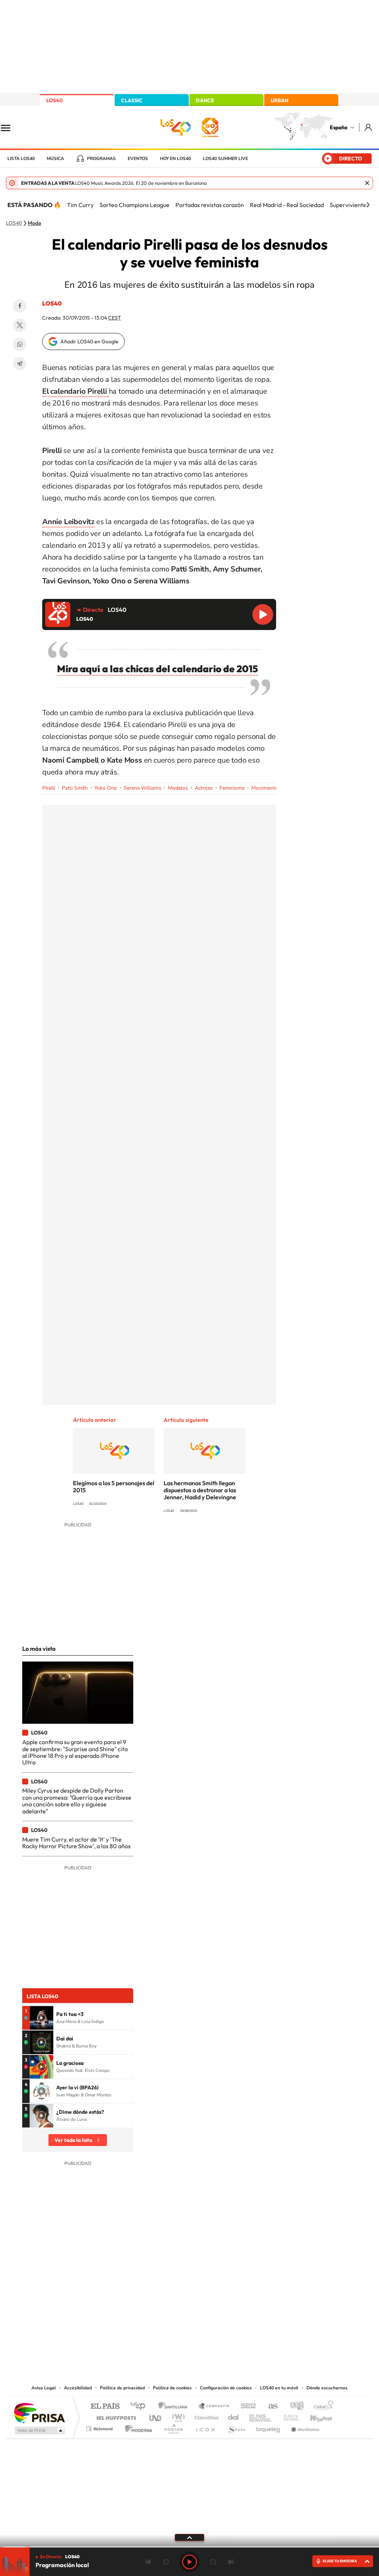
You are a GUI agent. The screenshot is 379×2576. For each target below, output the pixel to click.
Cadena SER (246, 2407)
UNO (156, 2416)
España (338, 127)
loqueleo (269, 2427)
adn (294, 2407)
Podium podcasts (173, 2427)
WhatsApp (20, 344)
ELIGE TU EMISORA (340, 2561)
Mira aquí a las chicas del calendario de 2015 (157, 669)
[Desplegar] (189, 2537)
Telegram (20, 364)
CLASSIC (132, 100)
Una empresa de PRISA (39, 2412)
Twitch (219, 2309)
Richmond (100, 2427)
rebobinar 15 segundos (166, 2562)
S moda (236, 2427)
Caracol (321, 2407)
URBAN (279, 100)
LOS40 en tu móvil (279, 2388)
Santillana (175, 2407)
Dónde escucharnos (327, 2388)
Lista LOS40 (21, 159)
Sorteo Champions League (135, 205)
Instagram (145, 2309)
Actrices (204, 788)
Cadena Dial (234, 2416)
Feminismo (232, 788)
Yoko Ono (106, 788)
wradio (177, 2416)
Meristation (304, 2427)
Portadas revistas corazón (210, 205)
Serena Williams (142, 788)
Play (189, 2562)
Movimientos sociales (276, 788)
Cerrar (367, 183)
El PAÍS (105, 2407)
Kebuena (315, 2416)
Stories (234, 2309)
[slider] (189, 2547)
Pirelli (49, 788)
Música (55, 159)
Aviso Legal (44, 2388)
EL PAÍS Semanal (261, 2416)
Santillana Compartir (214, 2407)
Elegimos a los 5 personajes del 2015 (114, 1487)
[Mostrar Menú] (10, 127)
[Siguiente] (368, 205)
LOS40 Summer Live (225, 159)
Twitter (20, 325)
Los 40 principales (140, 2407)
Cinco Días (205, 2416)
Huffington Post (115, 2416)
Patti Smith (75, 788)
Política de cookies (172, 2388)
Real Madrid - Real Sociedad (287, 205)
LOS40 (54, 100)
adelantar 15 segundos (213, 2562)
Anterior (148, 2562)
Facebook (20, 306)
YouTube (175, 2309)
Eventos (138, 159)
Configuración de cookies (226, 2388)
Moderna (137, 2427)
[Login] (369, 127)
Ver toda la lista (73, 2140)
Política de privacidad (122, 2388)
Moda (34, 223)
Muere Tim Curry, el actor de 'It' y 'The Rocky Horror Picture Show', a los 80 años (76, 1843)
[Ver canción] (41, 2018)
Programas (101, 159)
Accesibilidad (78, 2388)
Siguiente (231, 2562)
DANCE (205, 100)
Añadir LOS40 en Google (89, 341)
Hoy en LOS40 (175, 159)
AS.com (270, 2407)
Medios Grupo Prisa (39, 2430)
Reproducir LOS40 (263, 614)
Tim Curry (80, 205)
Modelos (178, 788)
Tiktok (160, 2309)
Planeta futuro (288, 2416)
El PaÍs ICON (205, 2427)
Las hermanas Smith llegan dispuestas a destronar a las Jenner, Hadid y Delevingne (200, 1490)
